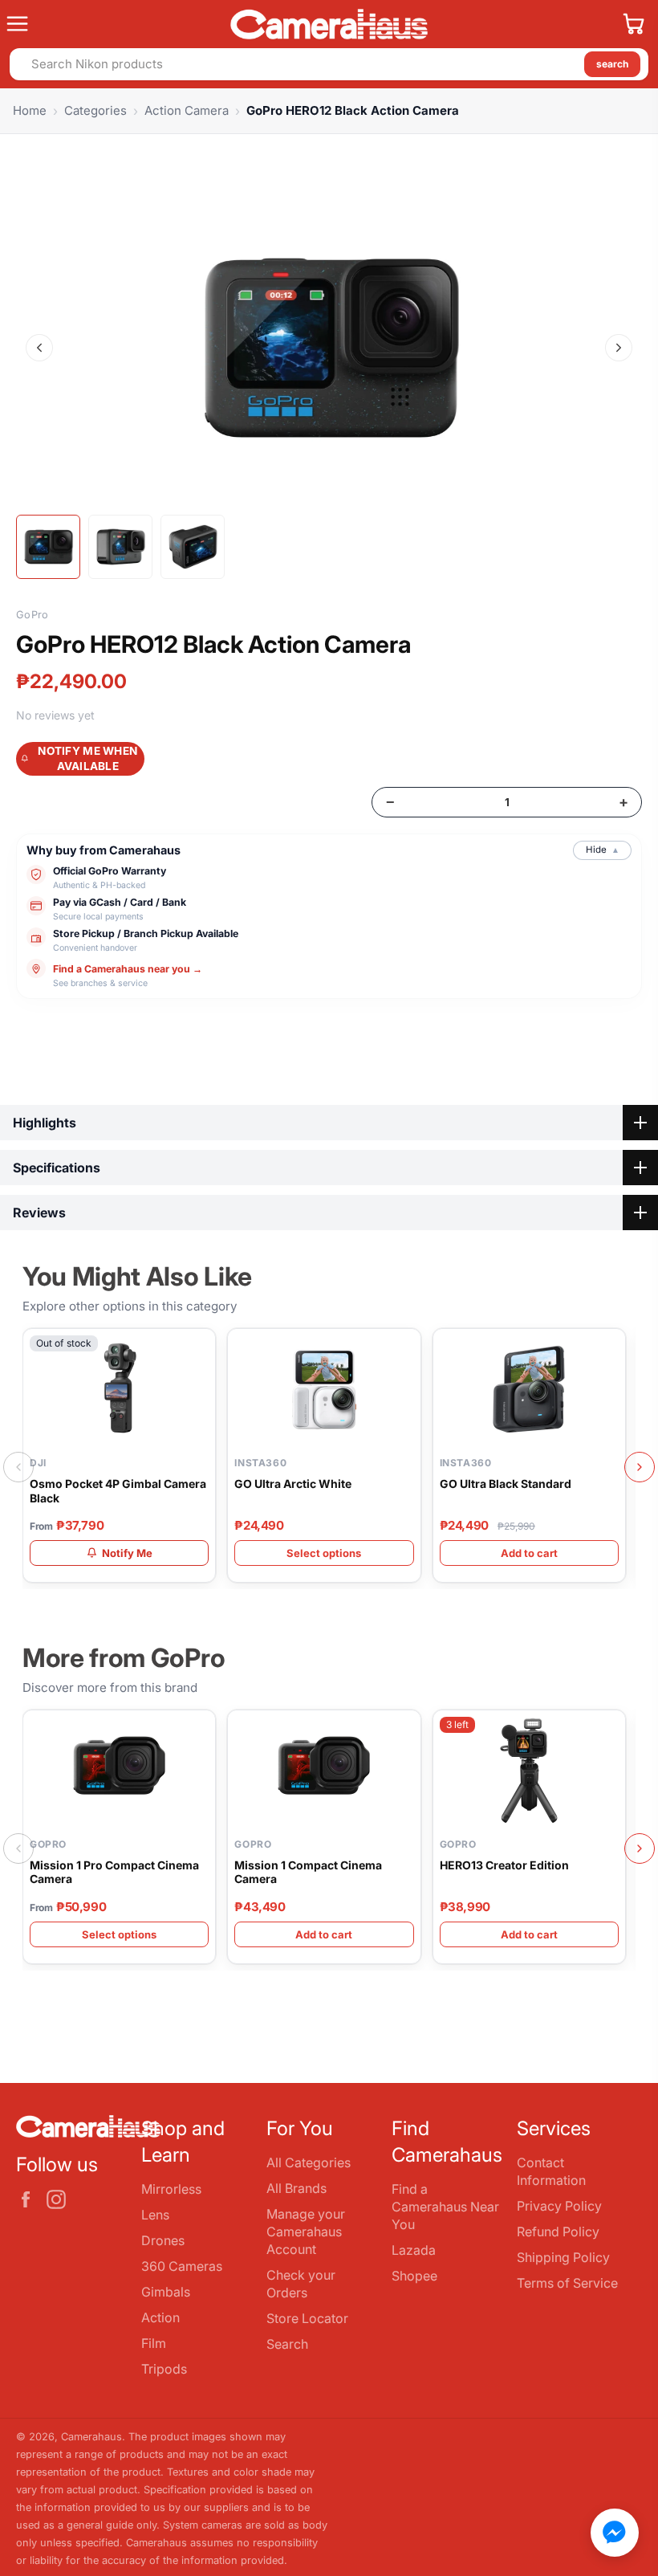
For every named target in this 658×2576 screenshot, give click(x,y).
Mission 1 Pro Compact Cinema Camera (114, 1872)
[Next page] (640, 1467)
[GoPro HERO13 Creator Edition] (529, 1771)
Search (287, 2344)
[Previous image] (39, 348)
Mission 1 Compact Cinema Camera (308, 1872)
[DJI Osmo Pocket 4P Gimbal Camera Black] (119, 1389)
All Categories (309, 2162)
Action (160, 2317)
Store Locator (307, 2318)
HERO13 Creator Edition (504, 1865)
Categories (95, 110)
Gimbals (166, 2292)
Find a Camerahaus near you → (128, 969)
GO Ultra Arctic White (293, 1484)
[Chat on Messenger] (615, 2533)
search (612, 64)
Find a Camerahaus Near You (445, 2207)
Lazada (414, 2250)
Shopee (414, 2276)
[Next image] (619, 348)
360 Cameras (182, 2266)
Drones (163, 2240)
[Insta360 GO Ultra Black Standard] (529, 1389)
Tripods (164, 2369)
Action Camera (187, 110)
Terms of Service (567, 2283)
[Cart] (634, 24)
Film (154, 2343)
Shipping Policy (563, 2257)
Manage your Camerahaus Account (306, 2232)
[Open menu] (112, 24)
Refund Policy (558, 2232)
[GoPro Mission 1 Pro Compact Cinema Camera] (119, 1771)
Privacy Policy (559, 2206)
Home (30, 110)
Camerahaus (91, 2437)
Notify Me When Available (87, 758)
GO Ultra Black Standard (506, 1484)
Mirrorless (171, 2189)
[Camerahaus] (329, 24)
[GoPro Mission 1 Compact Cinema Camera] (324, 1771)
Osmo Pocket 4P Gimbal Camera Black (118, 1491)
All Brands (297, 2188)
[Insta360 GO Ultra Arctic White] (324, 1389)
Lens (155, 2215)
